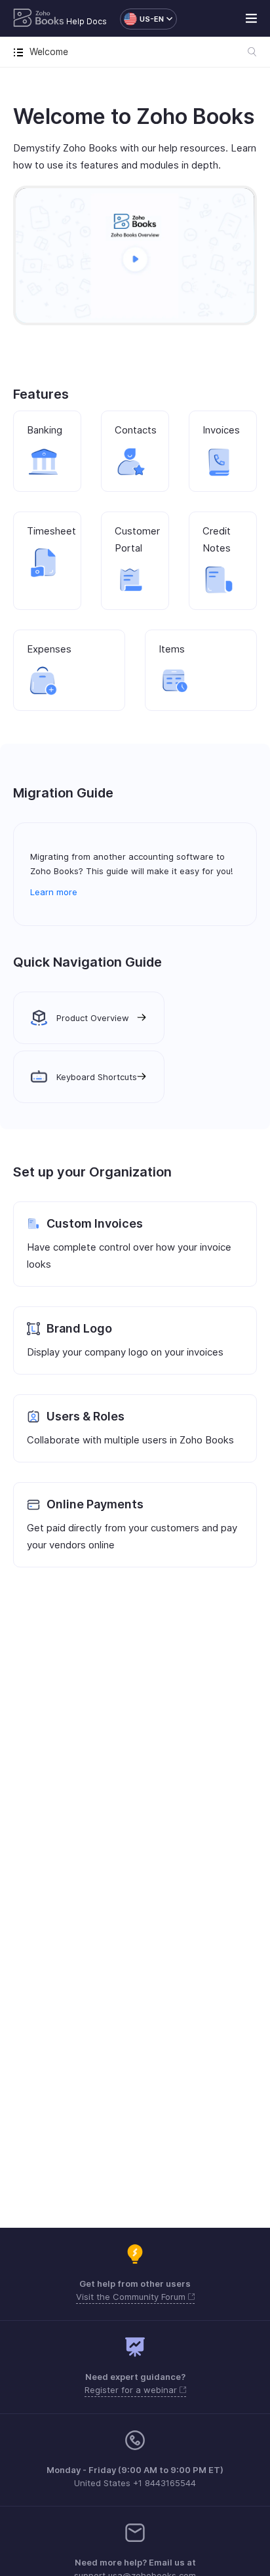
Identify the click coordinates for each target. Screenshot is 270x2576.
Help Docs (87, 21)
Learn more (54, 892)
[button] (142, 19)
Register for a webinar (132, 2390)
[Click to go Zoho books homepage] (39, 19)
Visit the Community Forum (132, 2297)
